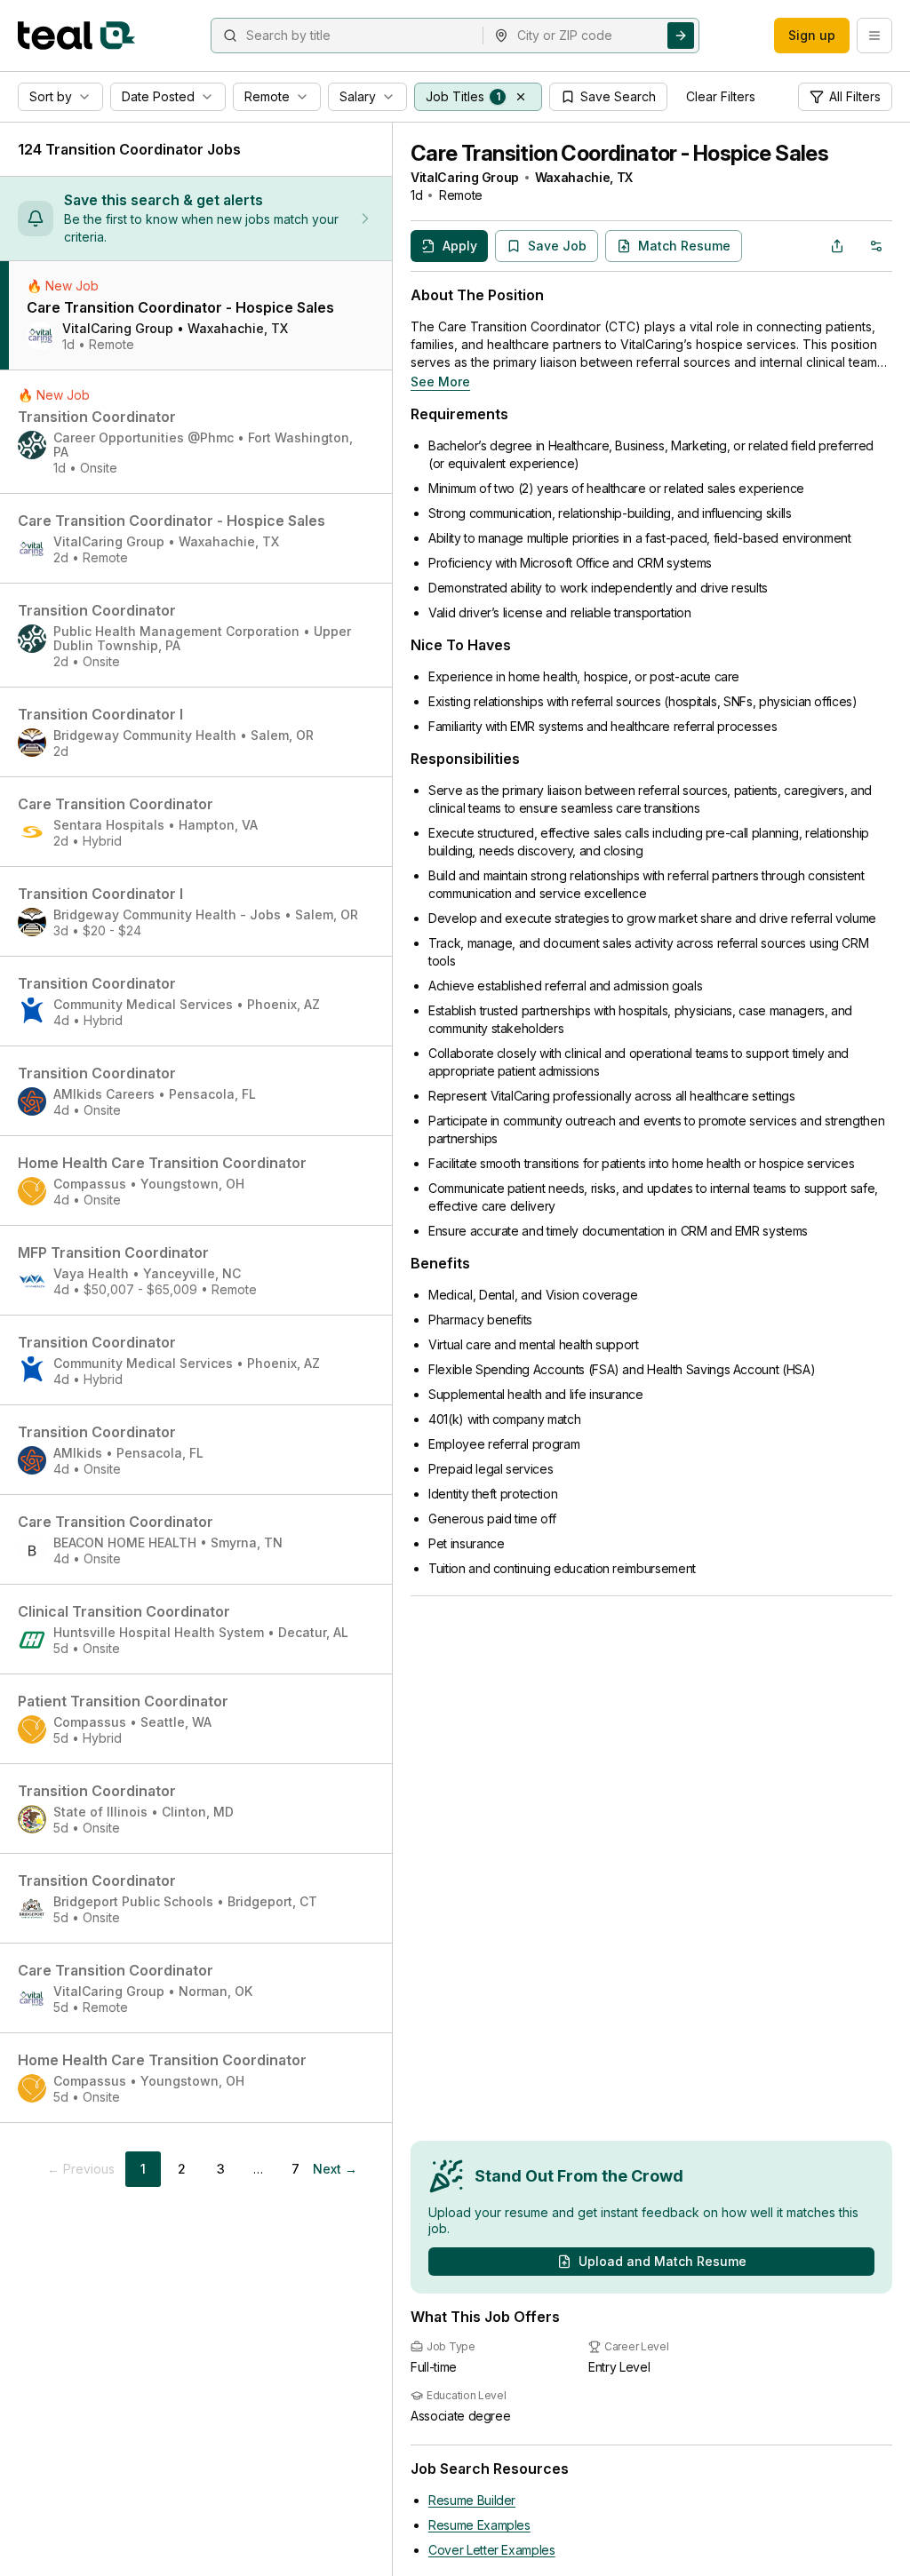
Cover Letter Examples (492, 2550)
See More (440, 382)
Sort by (51, 96)
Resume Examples (479, 2525)
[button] (521, 97)
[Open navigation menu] (874, 36)
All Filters (855, 96)
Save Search (618, 96)
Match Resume (684, 246)
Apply (460, 246)
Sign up (812, 35)
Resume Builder (472, 2500)
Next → (335, 2169)
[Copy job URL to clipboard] (837, 246)
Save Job (557, 246)
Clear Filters (721, 96)
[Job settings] (876, 246)
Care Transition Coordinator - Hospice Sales (619, 153)
